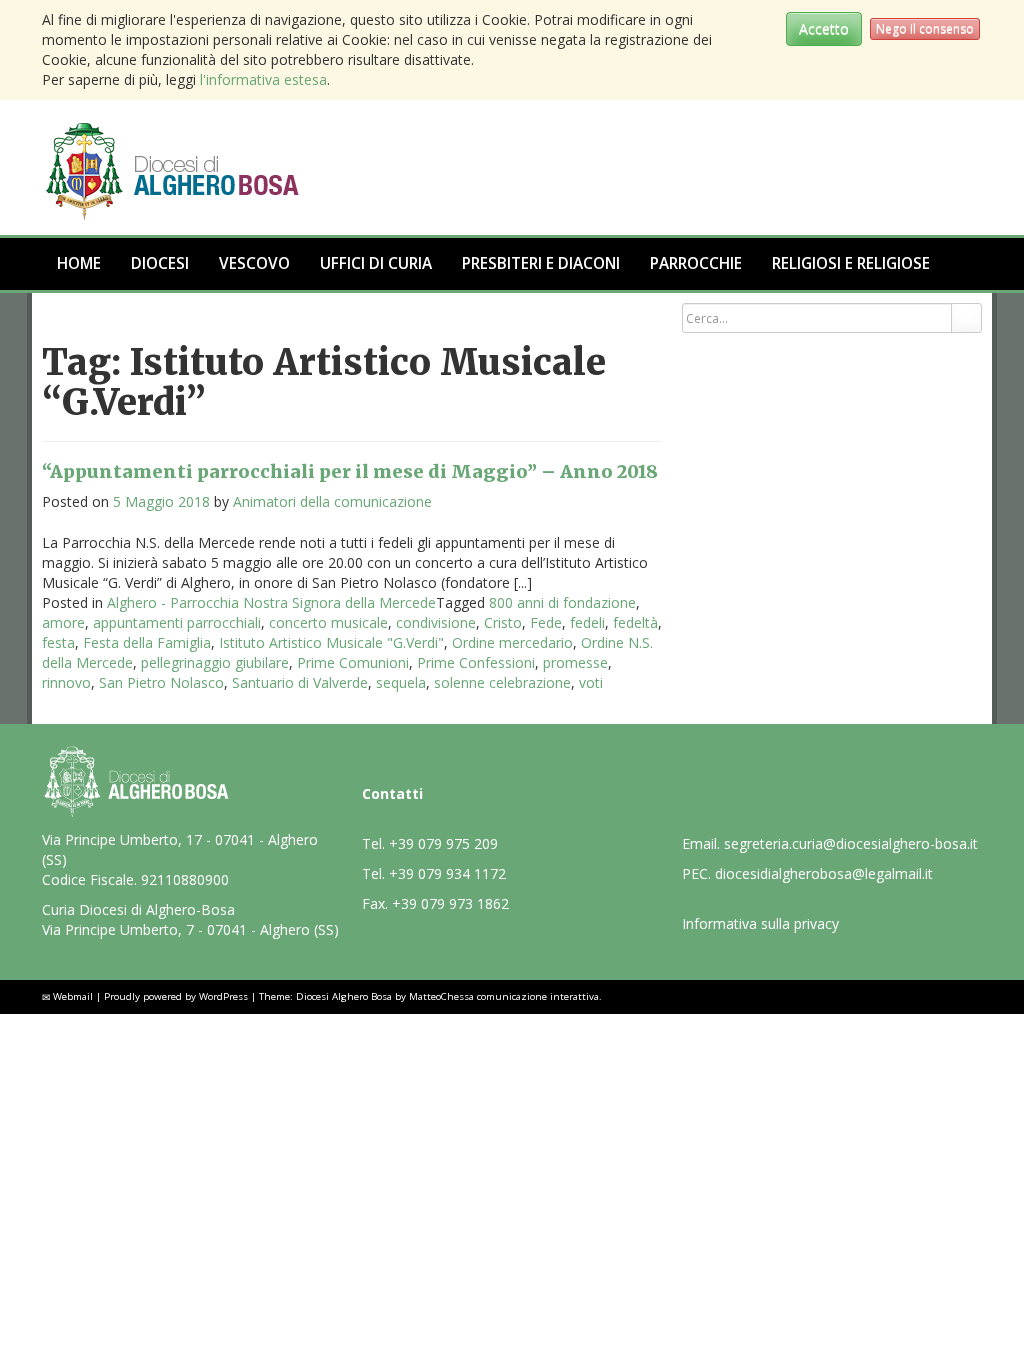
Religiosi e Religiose (851, 263)
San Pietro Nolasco (161, 682)
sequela (401, 682)
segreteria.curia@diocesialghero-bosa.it (851, 843)
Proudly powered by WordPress (176, 996)
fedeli (587, 622)
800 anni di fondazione (562, 602)
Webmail (73, 996)
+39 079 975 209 (443, 843)
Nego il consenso (925, 28)
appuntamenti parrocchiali (177, 622)
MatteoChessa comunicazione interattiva (504, 996)
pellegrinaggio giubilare (215, 662)
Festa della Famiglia (147, 642)
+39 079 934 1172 (447, 873)
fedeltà (635, 622)
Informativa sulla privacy (760, 923)
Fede (546, 622)
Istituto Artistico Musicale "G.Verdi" (331, 642)
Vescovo (254, 263)
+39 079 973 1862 (450, 903)
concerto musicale (328, 622)
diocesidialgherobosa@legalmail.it (824, 873)
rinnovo (66, 682)
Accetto (824, 28)
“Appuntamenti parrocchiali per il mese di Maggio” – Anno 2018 (350, 471)
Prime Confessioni (476, 662)
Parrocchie (696, 263)
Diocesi (160, 263)
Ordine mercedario (512, 642)
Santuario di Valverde (300, 682)
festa (58, 642)
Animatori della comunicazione (332, 501)
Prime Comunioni (353, 662)
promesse (575, 662)
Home (79, 263)
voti (591, 682)
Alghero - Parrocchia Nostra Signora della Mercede (271, 602)
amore (63, 622)
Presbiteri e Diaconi (541, 263)
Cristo (503, 622)
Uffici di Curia (376, 263)
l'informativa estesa (263, 79)
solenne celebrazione (502, 682)
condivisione (436, 622)
